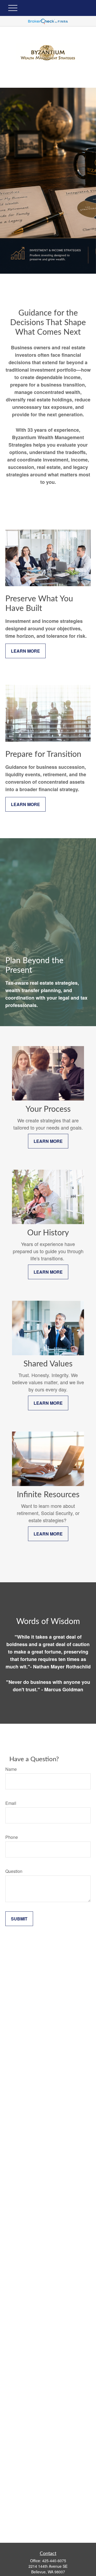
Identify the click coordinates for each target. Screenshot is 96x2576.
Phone (12, 1837)
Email (11, 1803)
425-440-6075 (54, 2561)
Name (11, 1769)
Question (14, 1871)
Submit (19, 1919)
